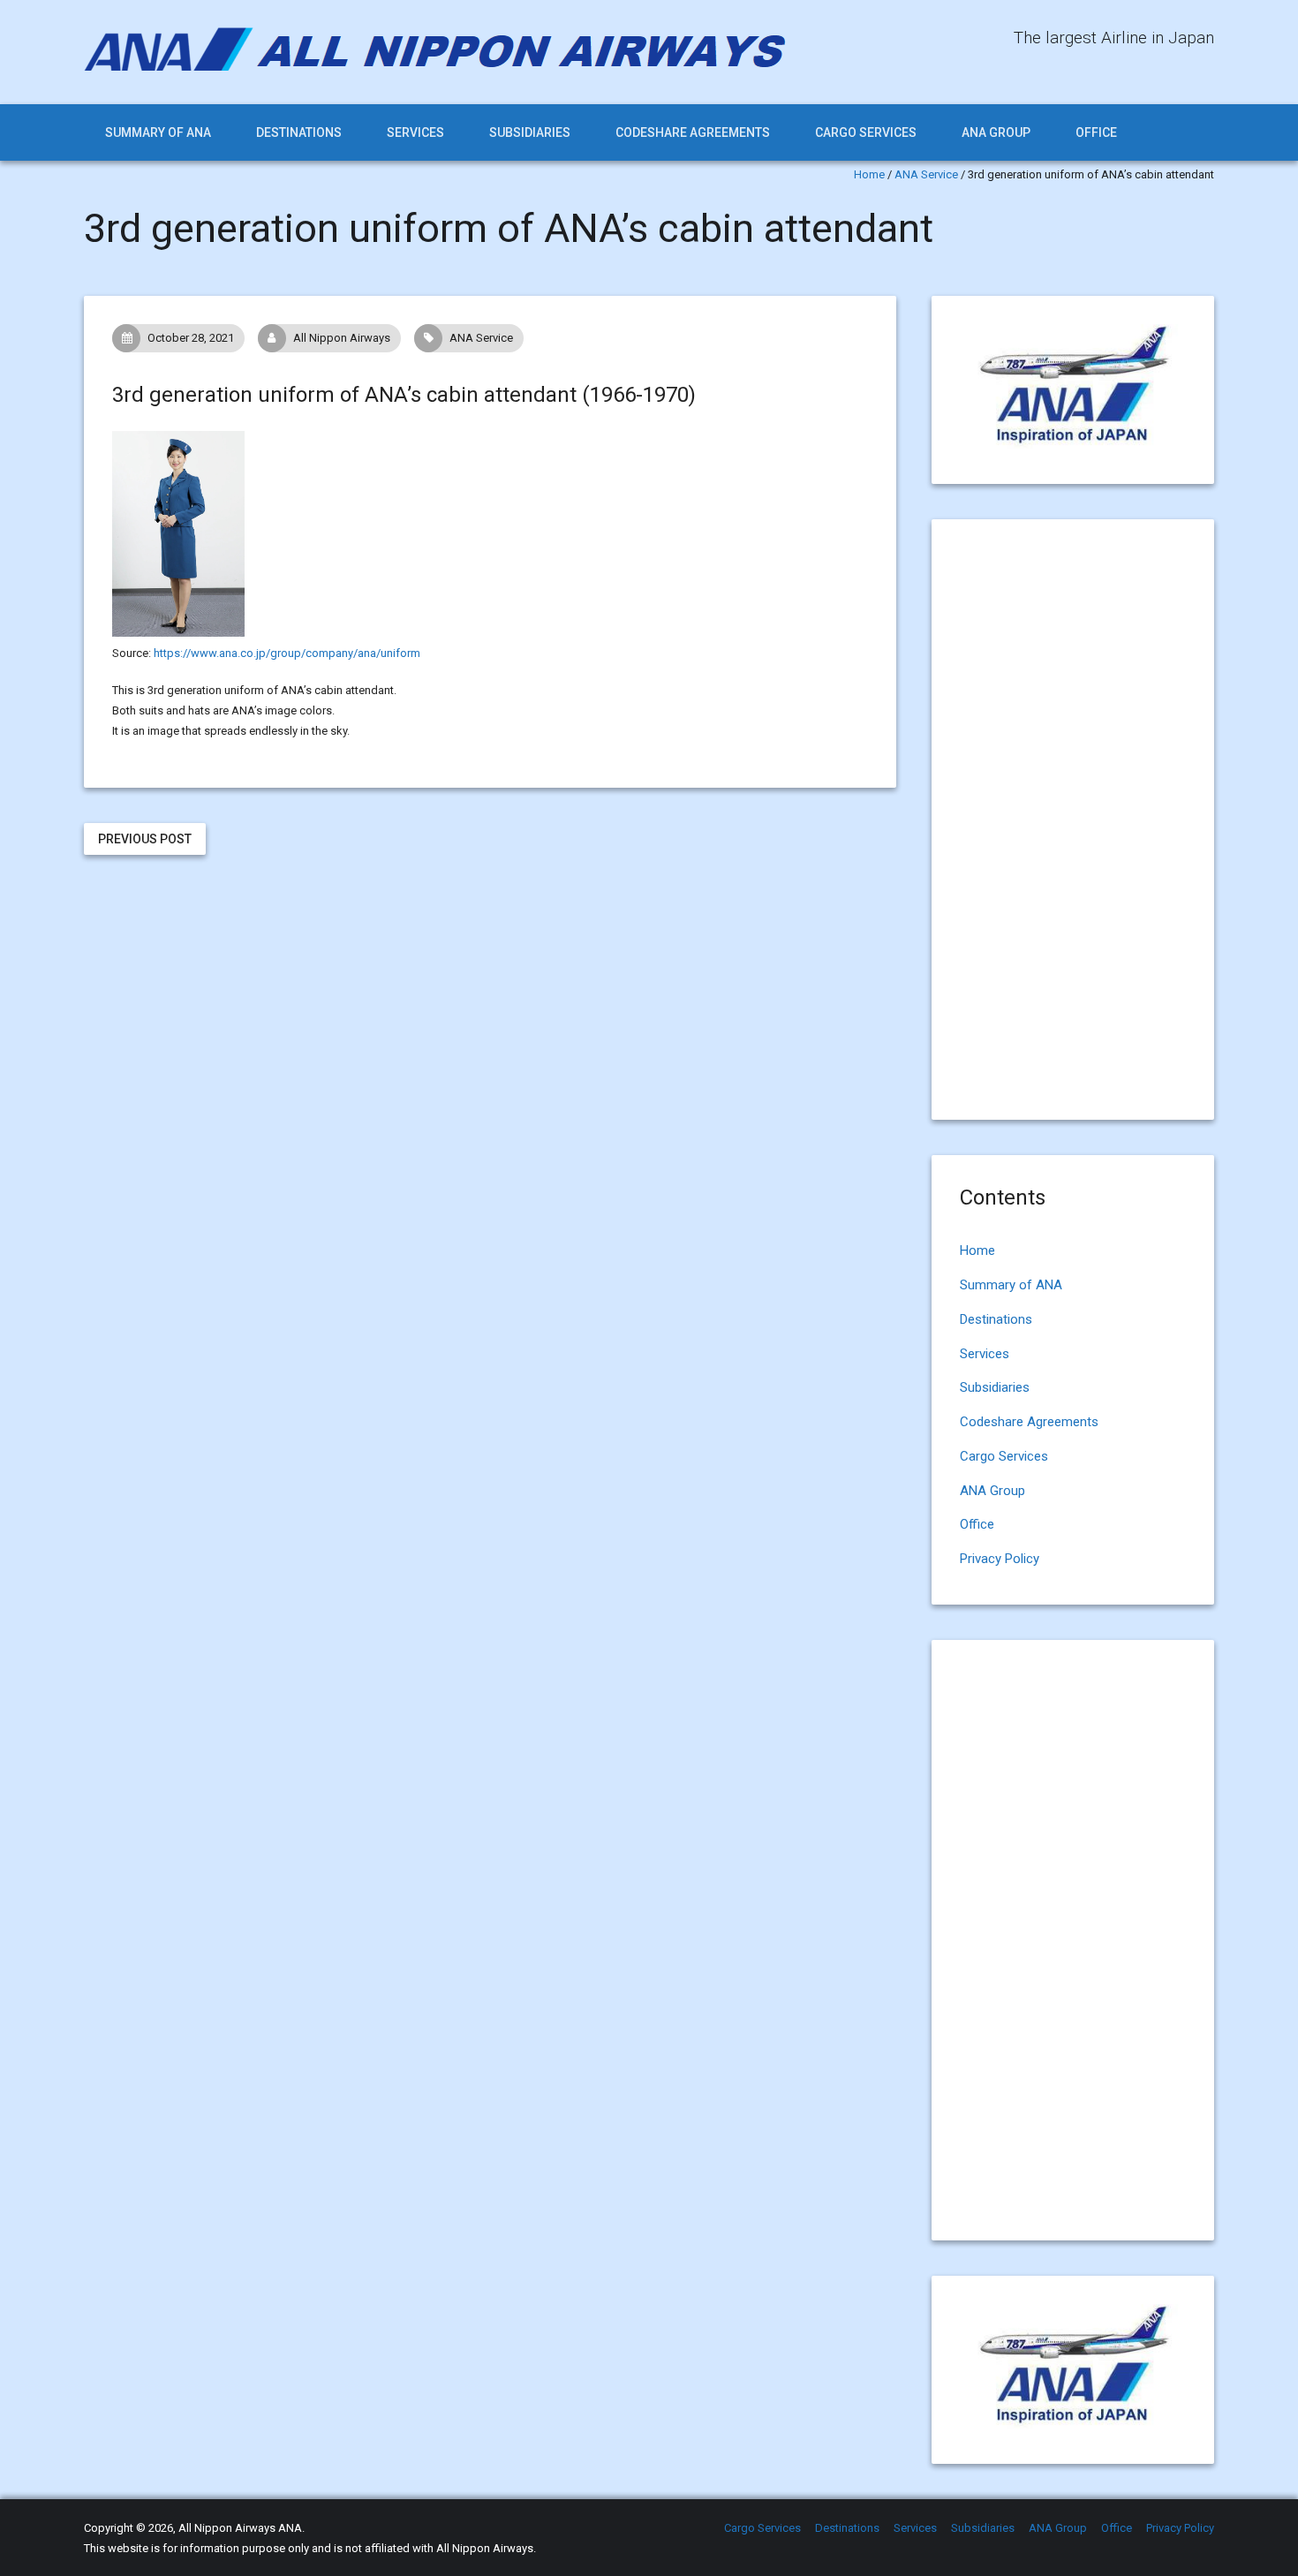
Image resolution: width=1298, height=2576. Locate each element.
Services (415, 132)
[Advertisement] (490, 1014)
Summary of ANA (158, 132)
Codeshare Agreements (693, 132)
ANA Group (996, 132)
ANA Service (926, 174)
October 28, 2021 (191, 338)
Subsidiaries (530, 132)
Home (869, 174)
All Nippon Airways (342, 338)
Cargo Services (866, 132)
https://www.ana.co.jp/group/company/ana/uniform (287, 653)
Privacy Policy (1000, 1559)
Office (1096, 132)
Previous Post (145, 839)
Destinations (299, 132)
